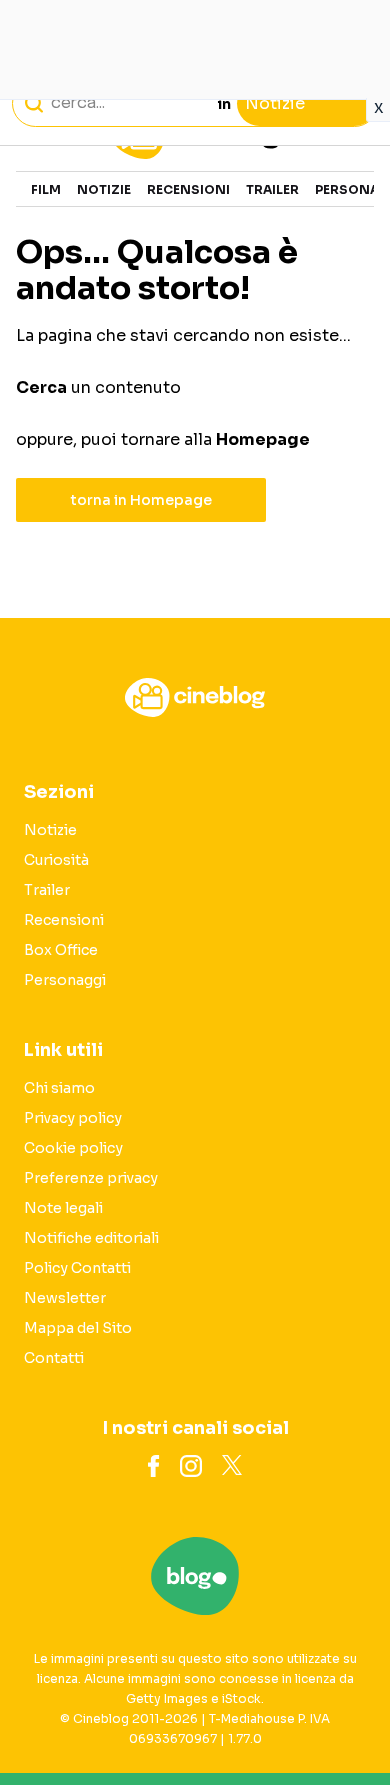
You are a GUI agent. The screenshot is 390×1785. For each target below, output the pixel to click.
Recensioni (188, 189)
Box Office (61, 950)
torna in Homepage (141, 500)
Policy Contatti (77, 1268)
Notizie (104, 189)
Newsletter (65, 1298)
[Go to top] (350, 1719)
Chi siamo (59, 1088)
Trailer (272, 189)
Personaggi (65, 980)
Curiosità (56, 860)
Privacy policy (73, 1118)
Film (46, 189)
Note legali (63, 1208)
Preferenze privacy (91, 1178)
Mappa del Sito (78, 1328)
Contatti (54, 1358)
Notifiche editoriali (91, 1238)
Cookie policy (73, 1148)
